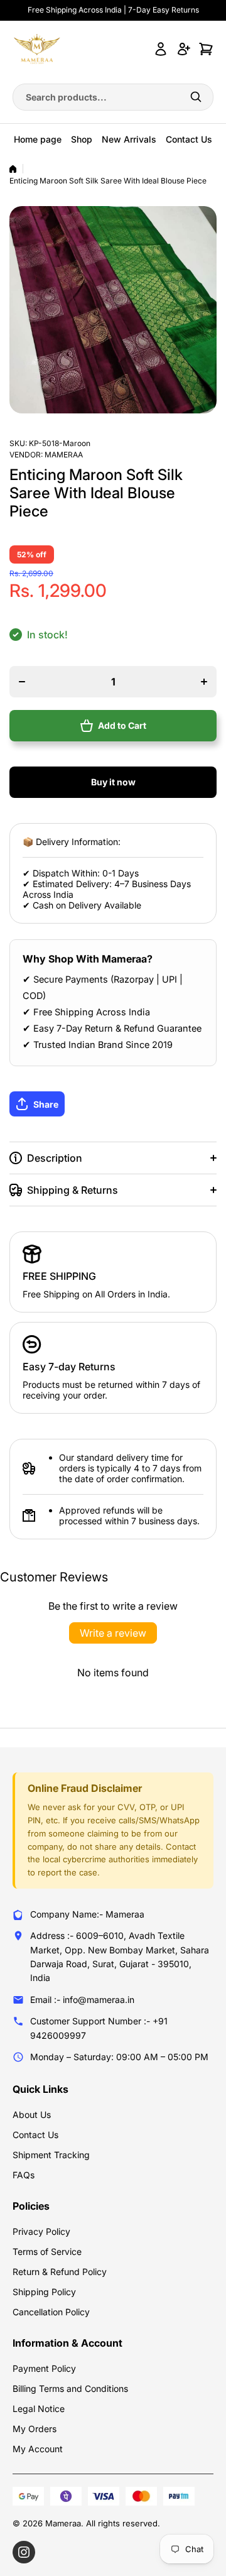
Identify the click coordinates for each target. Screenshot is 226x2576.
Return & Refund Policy (60, 2272)
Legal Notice (39, 2409)
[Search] (196, 97)
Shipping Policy (44, 2292)
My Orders (35, 2429)
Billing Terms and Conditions (70, 2388)
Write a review (113, 1633)
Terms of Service (47, 2251)
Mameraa (64, 455)
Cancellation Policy (51, 2312)
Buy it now (113, 782)
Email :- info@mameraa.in (82, 2000)
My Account (38, 2449)
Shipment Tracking (51, 2155)
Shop (82, 139)
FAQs (24, 2175)
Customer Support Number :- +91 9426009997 (99, 2028)
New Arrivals (129, 139)
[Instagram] (24, 2552)
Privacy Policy (41, 2231)
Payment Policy (44, 2368)
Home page (38, 139)
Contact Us (189, 139)
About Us (32, 2115)
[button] (113, 1104)
